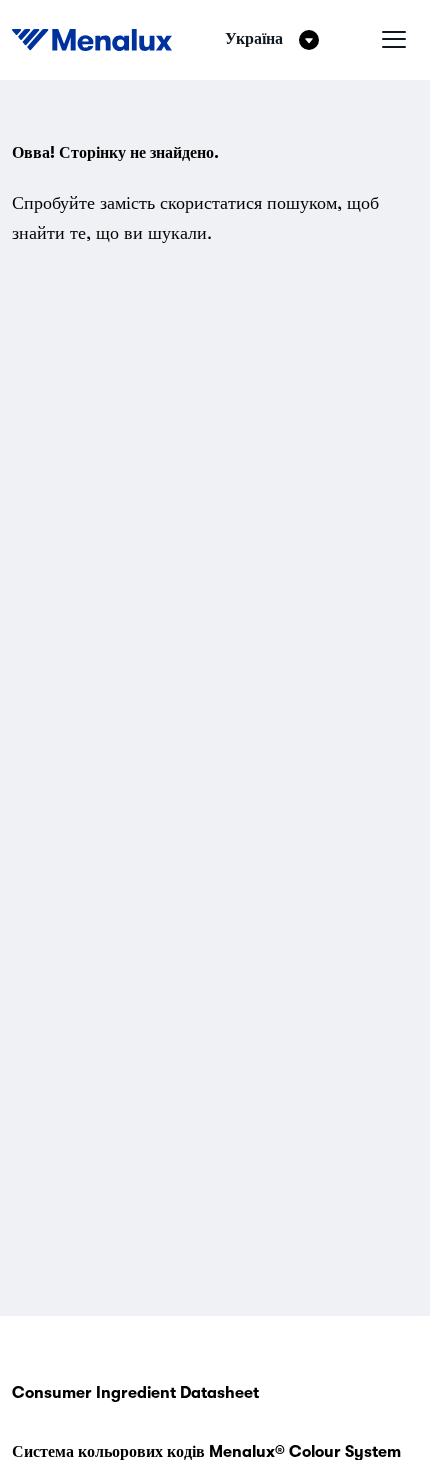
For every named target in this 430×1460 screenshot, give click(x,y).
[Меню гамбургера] (394, 40)
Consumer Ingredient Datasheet (135, 1393)
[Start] (92, 40)
